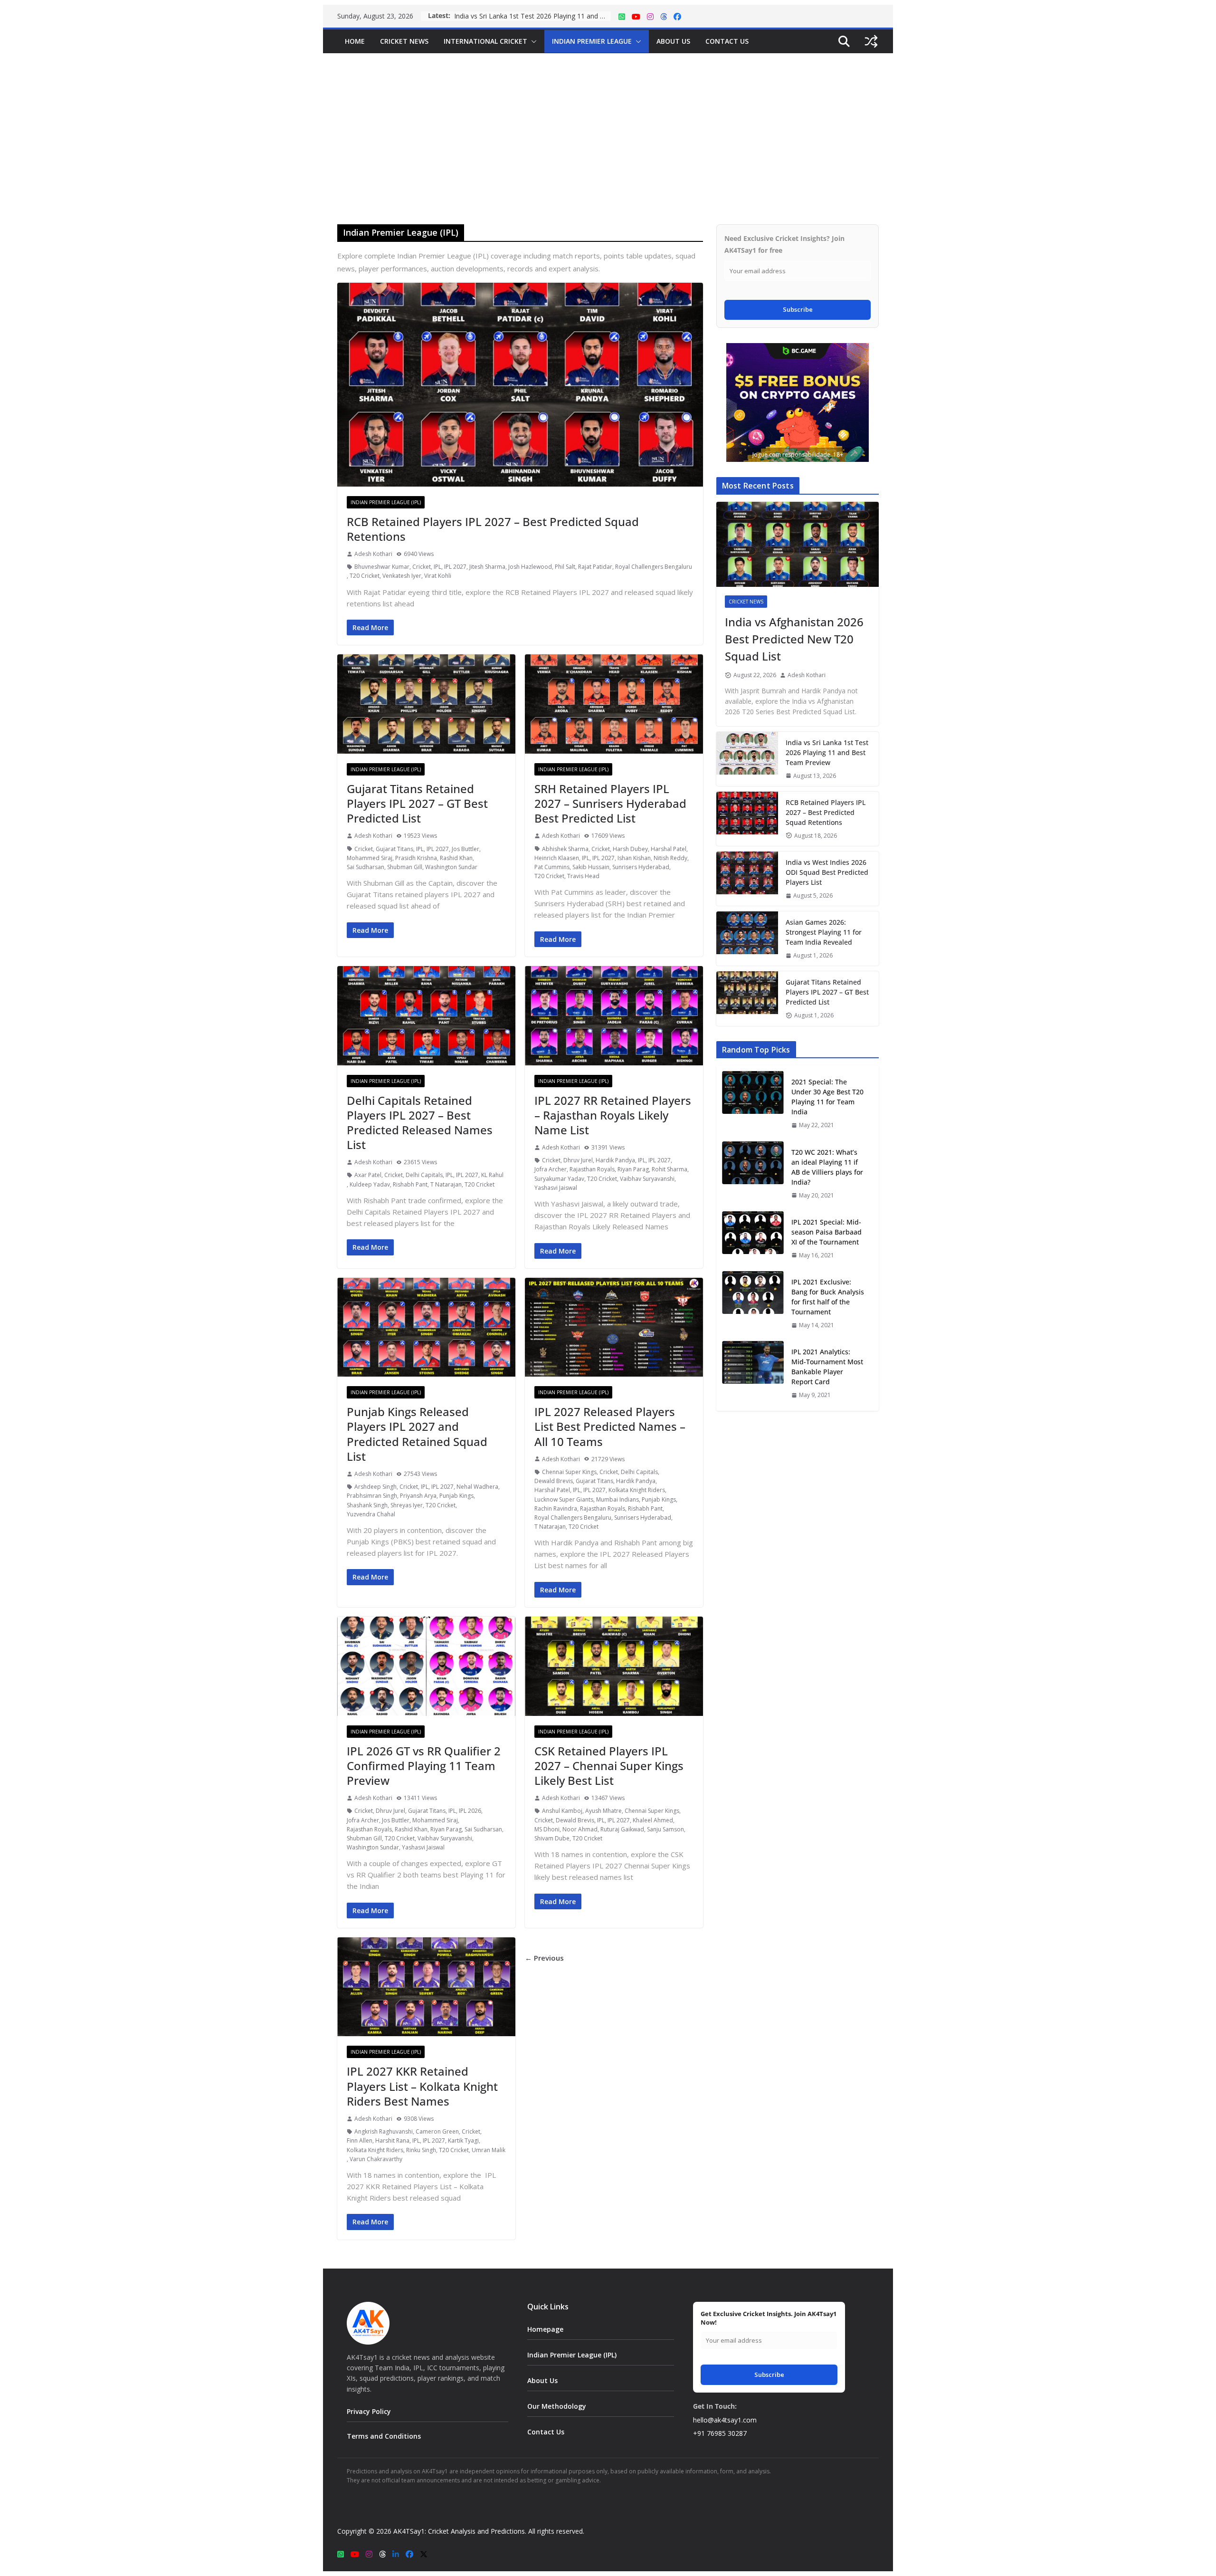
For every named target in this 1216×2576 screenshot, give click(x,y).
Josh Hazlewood (530, 567)
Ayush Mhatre (603, 1811)
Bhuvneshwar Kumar (382, 567)
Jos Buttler (465, 849)
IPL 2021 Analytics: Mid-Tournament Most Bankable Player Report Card (827, 1367)
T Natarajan (446, 1184)
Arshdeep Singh (375, 1487)
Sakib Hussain (591, 867)
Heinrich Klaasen (557, 858)
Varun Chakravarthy (376, 2159)
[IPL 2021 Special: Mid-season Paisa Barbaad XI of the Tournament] (753, 1238)
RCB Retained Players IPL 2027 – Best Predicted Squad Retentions (532, 16)
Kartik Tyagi (463, 2140)
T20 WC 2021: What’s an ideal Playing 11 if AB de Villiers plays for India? (827, 1167)
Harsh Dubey (630, 849)
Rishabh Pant (410, 1184)
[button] (532, 41)
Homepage (545, 2329)
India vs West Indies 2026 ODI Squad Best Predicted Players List (827, 872)
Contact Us (727, 41)
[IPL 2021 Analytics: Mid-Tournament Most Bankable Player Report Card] (753, 1373)
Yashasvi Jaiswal (556, 1188)
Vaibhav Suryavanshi (647, 1179)
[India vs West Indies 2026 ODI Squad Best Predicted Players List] (747, 879)
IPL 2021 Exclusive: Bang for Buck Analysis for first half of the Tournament (828, 1297)
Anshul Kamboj (562, 1811)
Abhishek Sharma (565, 849)
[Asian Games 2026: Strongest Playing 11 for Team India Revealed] (747, 938)
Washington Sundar (451, 867)
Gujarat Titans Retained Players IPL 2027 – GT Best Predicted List (417, 803)
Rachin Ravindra (556, 1508)
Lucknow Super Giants (564, 1499)
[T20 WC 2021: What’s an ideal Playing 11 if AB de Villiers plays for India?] (753, 1173)
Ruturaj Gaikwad (622, 1829)
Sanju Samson (665, 1829)
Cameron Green (437, 2131)
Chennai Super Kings (569, 1472)
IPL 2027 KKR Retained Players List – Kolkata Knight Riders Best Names (422, 2086)
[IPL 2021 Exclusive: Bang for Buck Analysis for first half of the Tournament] (753, 1303)
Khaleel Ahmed (653, 1820)
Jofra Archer (551, 1169)
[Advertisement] (608, 124)
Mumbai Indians (617, 1499)
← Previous (544, 1958)
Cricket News (404, 41)
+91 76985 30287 (720, 2433)
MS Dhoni (547, 1829)
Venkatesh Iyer (402, 576)
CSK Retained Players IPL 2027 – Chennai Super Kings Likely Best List (609, 1766)
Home (355, 41)
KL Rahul (492, 1175)
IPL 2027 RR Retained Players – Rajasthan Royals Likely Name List (613, 1115)
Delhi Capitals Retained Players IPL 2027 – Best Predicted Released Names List (420, 1123)
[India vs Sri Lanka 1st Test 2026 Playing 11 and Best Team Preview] (747, 759)
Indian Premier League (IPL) (386, 502)
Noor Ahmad (580, 1829)
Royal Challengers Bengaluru (654, 567)
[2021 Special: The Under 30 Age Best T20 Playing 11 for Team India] (753, 1103)
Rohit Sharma (670, 1169)
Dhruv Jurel (578, 1160)
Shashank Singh (367, 1505)
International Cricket (485, 41)
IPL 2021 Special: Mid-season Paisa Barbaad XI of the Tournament (826, 1232)
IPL (437, 567)
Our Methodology (557, 2406)
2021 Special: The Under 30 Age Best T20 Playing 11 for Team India (827, 1097)
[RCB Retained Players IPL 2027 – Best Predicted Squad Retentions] (747, 819)
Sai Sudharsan (366, 867)
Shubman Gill (405, 867)
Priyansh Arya (418, 1496)
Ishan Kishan (634, 858)
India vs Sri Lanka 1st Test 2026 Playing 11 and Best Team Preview (827, 752)
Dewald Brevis (554, 1481)
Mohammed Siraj (370, 858)
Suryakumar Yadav (559, 1179)
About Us (673, 41)
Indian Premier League (592, 41)
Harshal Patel (669, 849)
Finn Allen (360, 2140)
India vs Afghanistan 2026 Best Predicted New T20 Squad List (794, 639)
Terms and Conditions (384, 2436)
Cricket (422, 567)
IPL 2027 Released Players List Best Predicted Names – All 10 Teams (610, 1426)
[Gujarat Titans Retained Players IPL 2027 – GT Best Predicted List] (747, 998)
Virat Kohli (438, 576)
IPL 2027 (455, 567)
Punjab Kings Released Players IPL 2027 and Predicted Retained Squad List (417, 1434)
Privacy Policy (369, 2411)
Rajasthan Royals (592, 1169)
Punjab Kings (456, 1496)
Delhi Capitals (424, 1175)
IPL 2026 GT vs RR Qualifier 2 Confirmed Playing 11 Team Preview (424, 1766)
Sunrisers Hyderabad (641, 867)
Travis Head (583, 876)
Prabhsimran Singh (372, 1496)
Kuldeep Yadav (370, 1184)
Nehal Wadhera (477, 1487)
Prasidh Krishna (416, 858)
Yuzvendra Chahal (371, 1514)
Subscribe (798, 309)
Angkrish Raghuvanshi (384, 2131)
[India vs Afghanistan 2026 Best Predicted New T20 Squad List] (798, 545)
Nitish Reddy (670, 858)
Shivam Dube (552, 1838)
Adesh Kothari (373, 554)
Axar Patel (368, 1175)
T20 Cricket (365, 576)
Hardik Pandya (615, 1160)
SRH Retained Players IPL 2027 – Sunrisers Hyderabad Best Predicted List (610, 803)
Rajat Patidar (595, 567)
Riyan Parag (633, 1169)
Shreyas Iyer (407, 1505)
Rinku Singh (421, 2150)
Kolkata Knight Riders (637, 1490)
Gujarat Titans (394, 849)
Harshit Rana (392, 2140)
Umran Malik (489, 2150)
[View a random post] (871, 41)
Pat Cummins (552, 867)
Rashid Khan (456, 858)
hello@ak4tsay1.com (725, 2420)
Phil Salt (565, 567)
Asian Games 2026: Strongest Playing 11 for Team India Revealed (824, 932)
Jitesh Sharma (487, 567)
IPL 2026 (470, 1811)
